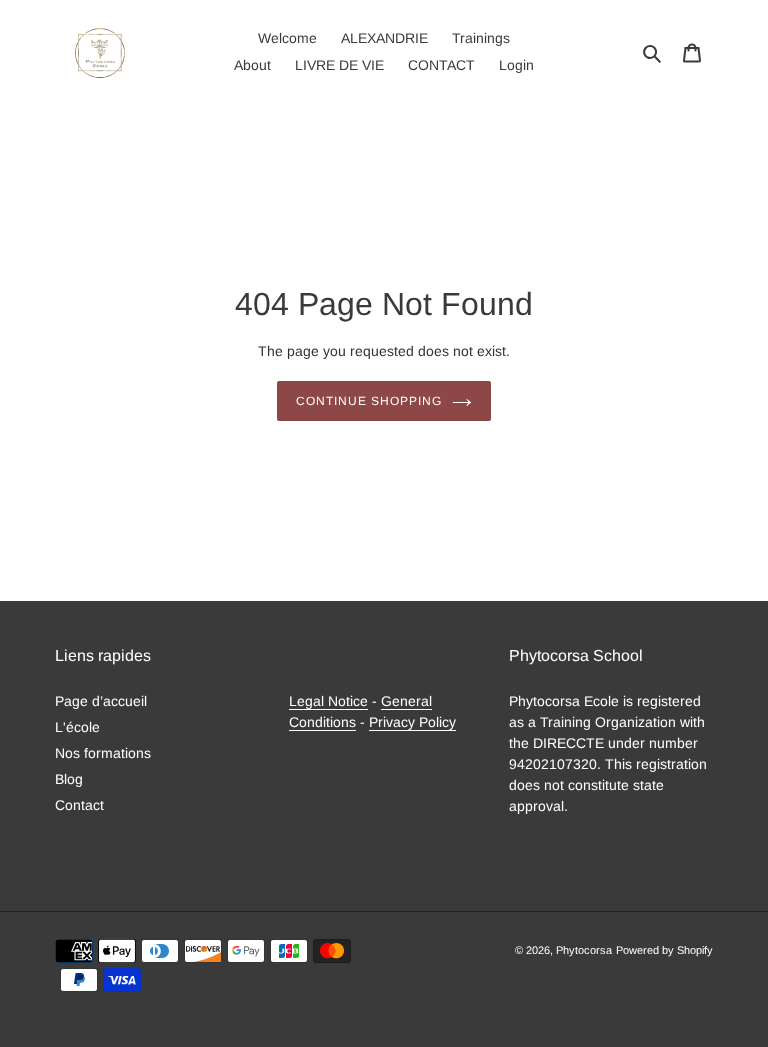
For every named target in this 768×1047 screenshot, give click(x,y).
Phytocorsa (584, 950)
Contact (79, 805)
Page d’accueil (101, 701)
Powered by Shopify (664, 950)
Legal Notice (328, 701)
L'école (77, 727)
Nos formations (103, 753)
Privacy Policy (412, 722)
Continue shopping (368, 401)
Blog (69, 779)
